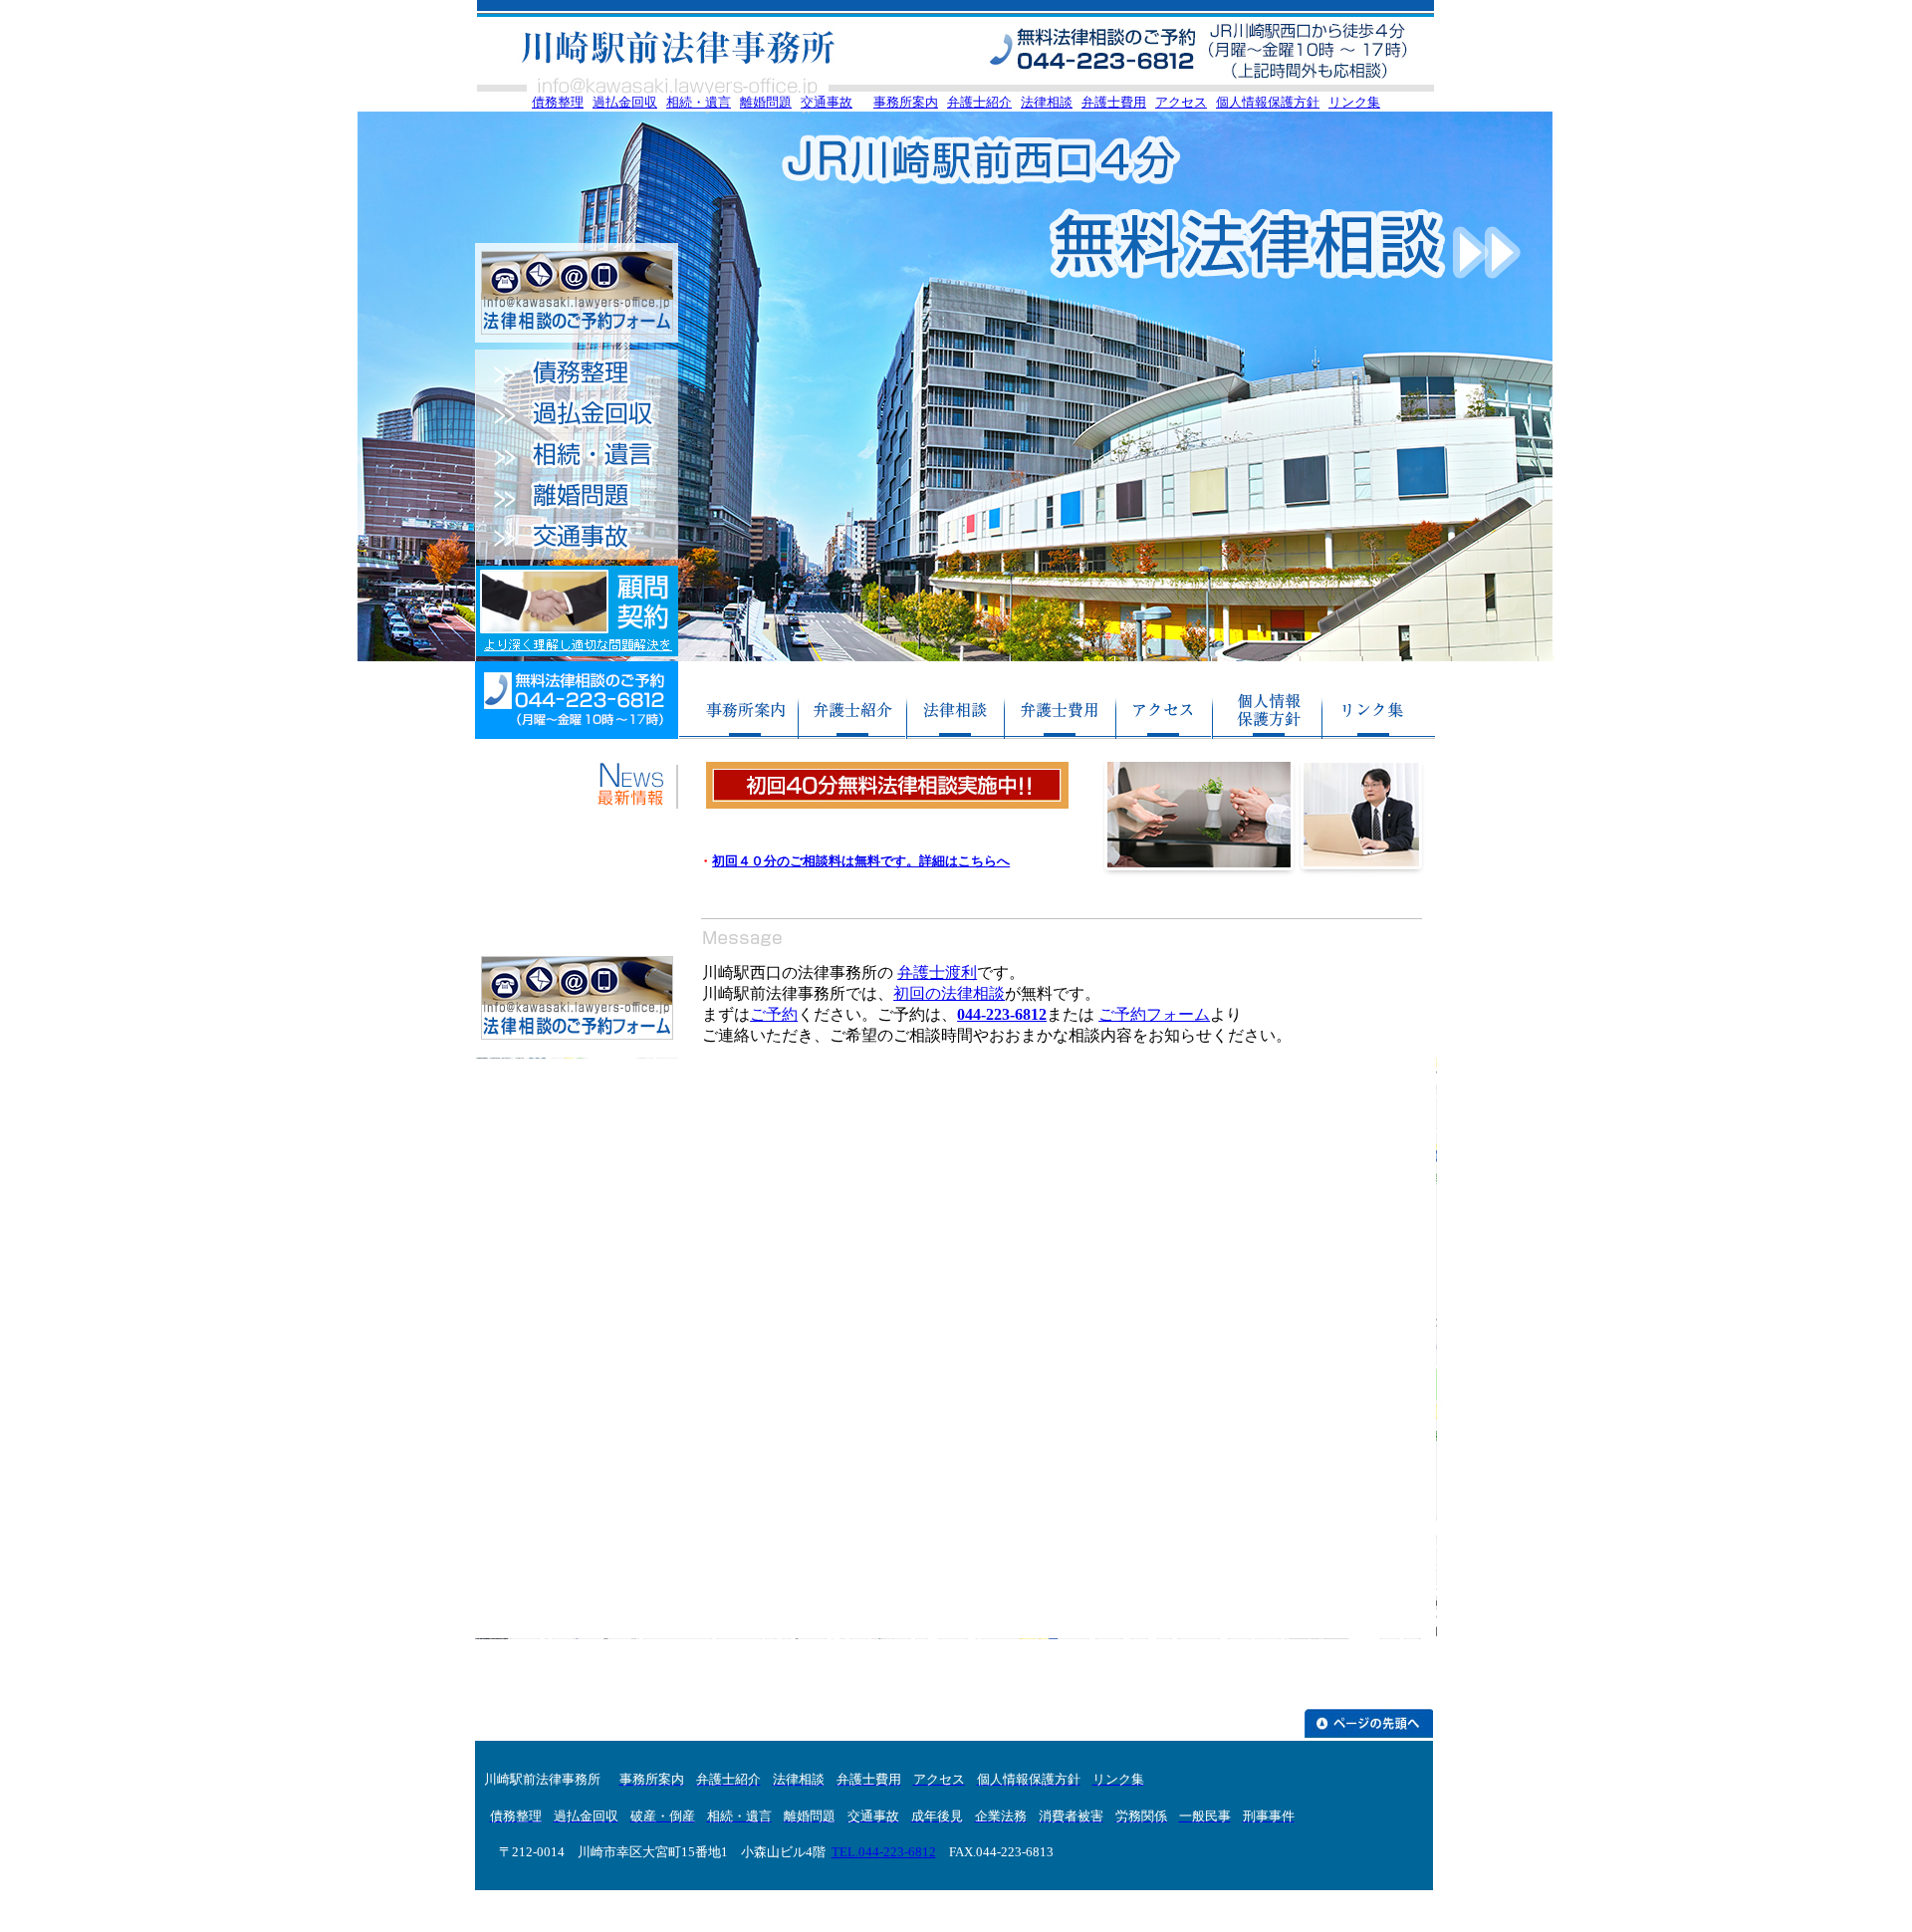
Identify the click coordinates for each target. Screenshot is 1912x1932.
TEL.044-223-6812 (884, 1852)
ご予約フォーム (1154, 1014)
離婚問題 (766, 102)
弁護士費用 (1114, 102)
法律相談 (1047, 102)
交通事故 (827, 102)
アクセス (1181, 102)
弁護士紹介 (979, 102)
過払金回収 (625, 102)
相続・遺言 (699, 102)
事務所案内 (906, 102)
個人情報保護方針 (1268, 102)
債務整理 (558, 102)
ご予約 (774, 1014)
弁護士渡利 (937, 972)
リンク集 (1354, 102)
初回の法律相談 (949, 993)
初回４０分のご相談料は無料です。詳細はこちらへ (861, 861)
